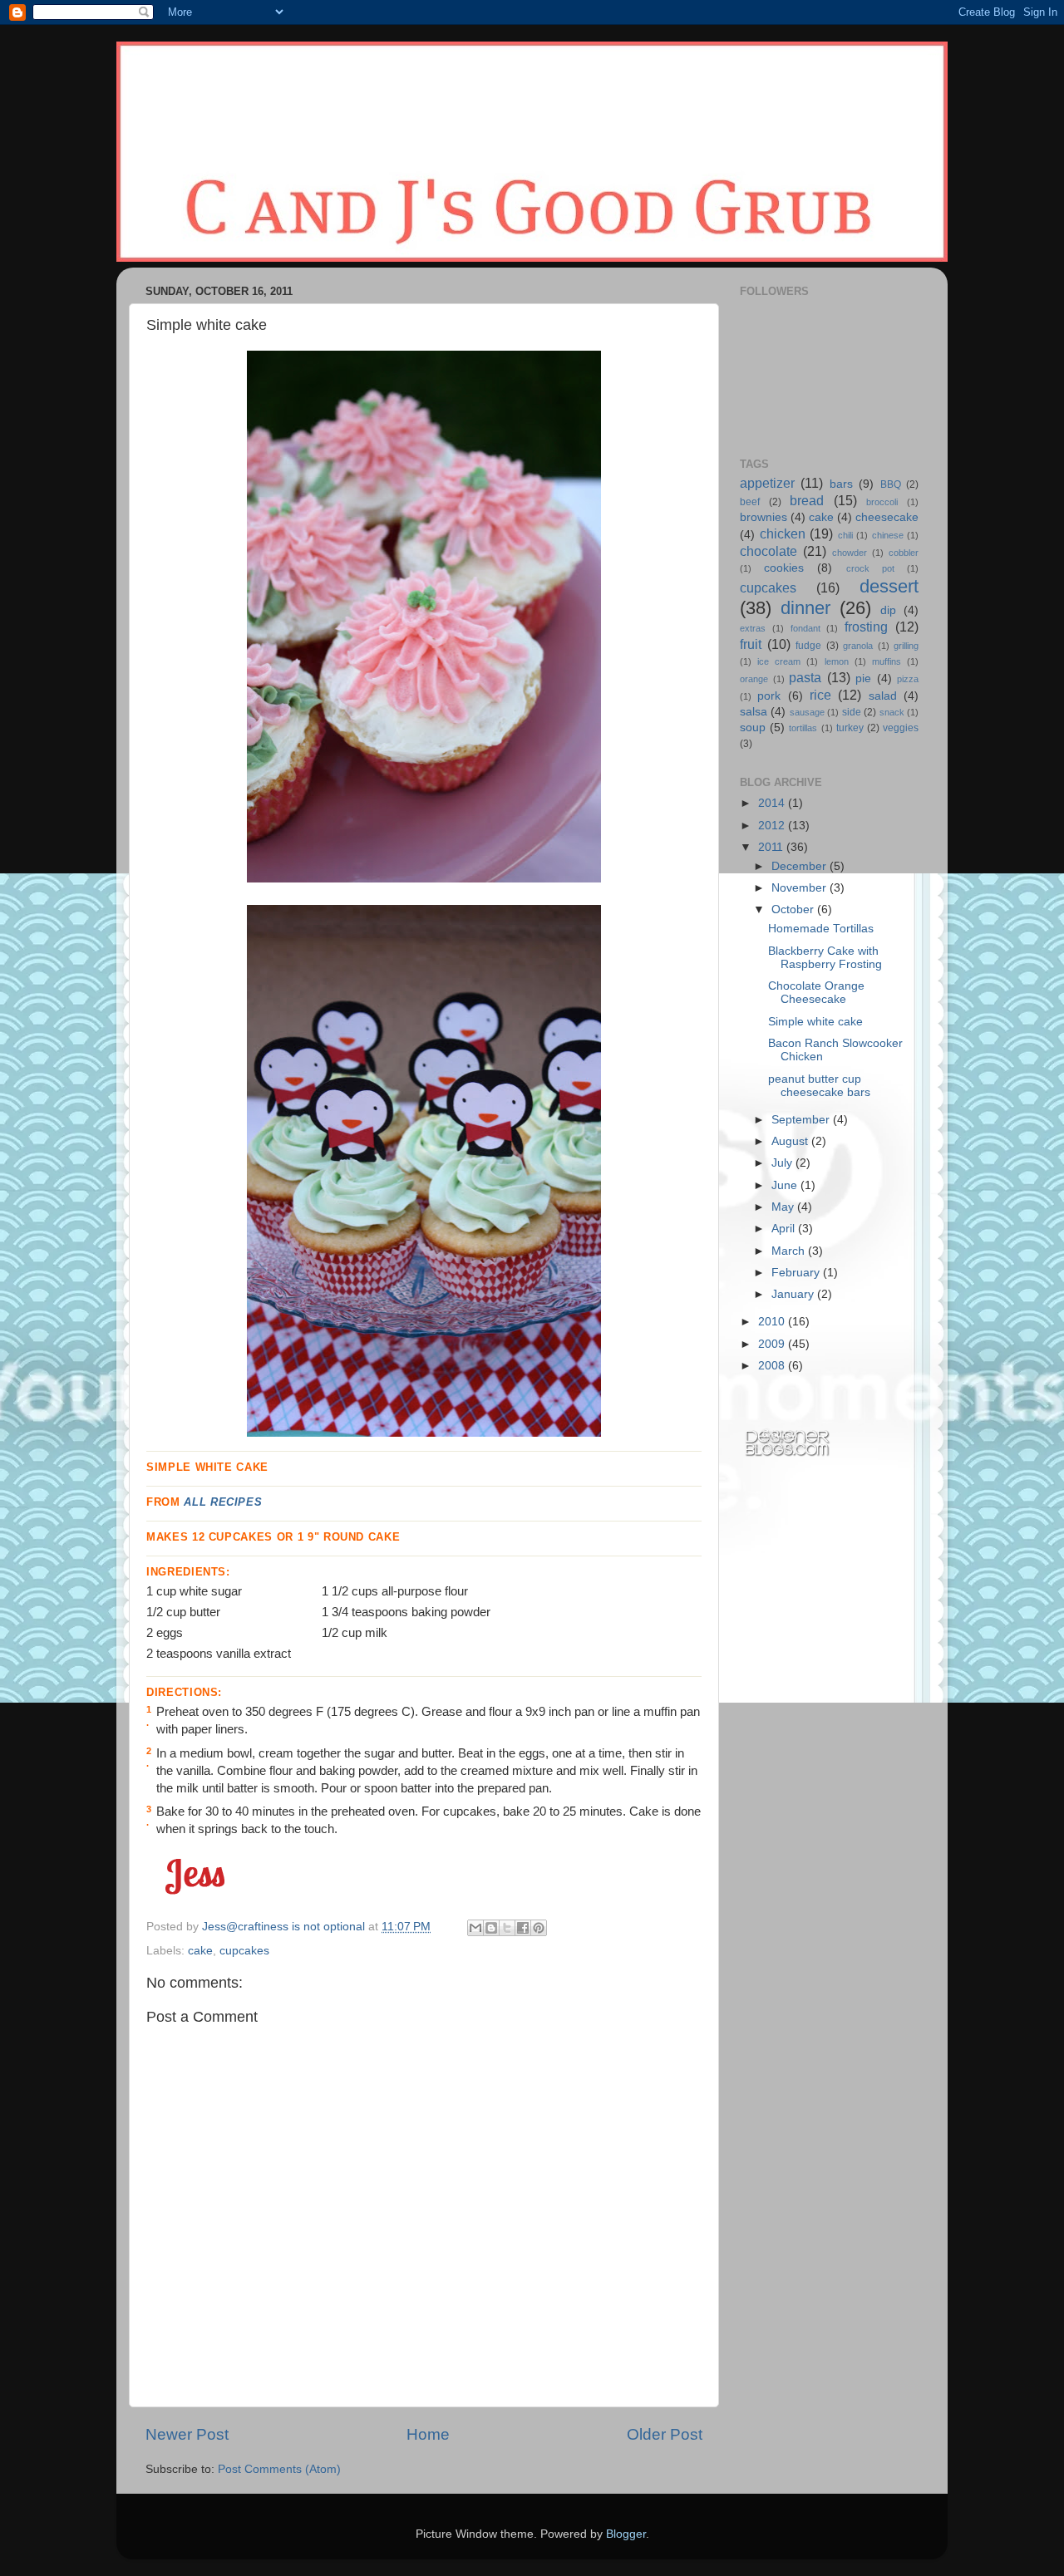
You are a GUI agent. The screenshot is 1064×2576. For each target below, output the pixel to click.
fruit (751, 644)
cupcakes (244, 1951)
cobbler (904, 553)
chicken (783, 533)
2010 (773, 1322)
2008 (773, 1366)
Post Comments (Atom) (279, 2469)
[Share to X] (507, 1928)
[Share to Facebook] (523, 1928)
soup (753, 728)
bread (807, 500)
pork (769, 696)
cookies (784, 568)
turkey (850, 728)
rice (820, 695)
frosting (866, 627)
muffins (887, 661)
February (797, 1273)
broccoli (882, 502)
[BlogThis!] (491, 1928)
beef (750, 502)
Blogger (626, 2534)
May (784, 1207)
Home (428, 2434)
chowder (850, 553)
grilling (906, 646)
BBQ (891, 484)
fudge (808, 646)
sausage (807, 712)
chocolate (768, 551)
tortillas (803, 728)
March (790, 1251)
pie (863, 678)
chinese (888, 535)
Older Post (665, 2434)
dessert (889, 586)
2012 (773, 826)
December (800, 866)
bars (841, 484)
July (783, 1163)
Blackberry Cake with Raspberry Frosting (825, 958)
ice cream (779, 661)
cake (200, 1951)
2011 (772, 847)
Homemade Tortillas (821, 929)
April (785, 1229)
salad (883, 696)
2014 (773, 803)
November (800, 888)
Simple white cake (815, 1022)
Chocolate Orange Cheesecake (816, 993)
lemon (837, 661)
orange (754, 679)
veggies (901, 728)
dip (888, 610)
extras (753, 628)
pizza (908, 679)
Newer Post (187, 2434)
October (794, 909)
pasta (805, 677)
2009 (773, 1344)
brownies (764, 517)
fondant (805, 628)
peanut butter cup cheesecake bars (819, 1086)
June (786, 1185)
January (794, 1294)
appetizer (767, 483)
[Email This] (475, 1928)
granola (858, 646)
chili (845, 535)
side (852, 712)
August (791, 1141)
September (802, 1120)
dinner (805, 608)
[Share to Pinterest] (539, 1928)
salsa (754, 712)
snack (892, 712)
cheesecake (887, 517)
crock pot (870, 568)
